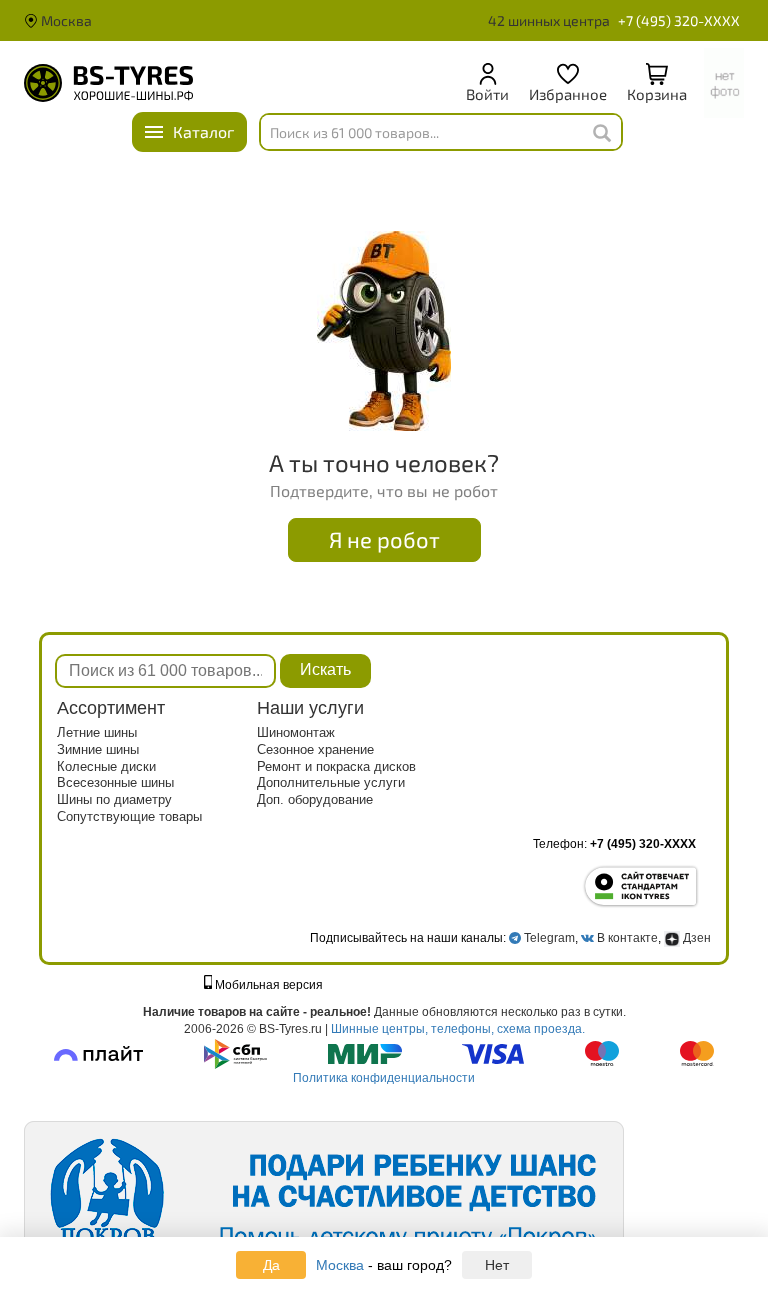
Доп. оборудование (315, 799)
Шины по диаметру (114, 799)
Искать (325, 669)
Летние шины (97, 732)
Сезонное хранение (315, 749)
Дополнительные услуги (331, 782)
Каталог (203, 131)
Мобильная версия (267, 985)
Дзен (695, 938)
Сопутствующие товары (129, 816)
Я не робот (384, 539)
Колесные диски (106, 766)
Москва (65, 20)
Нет (497, 1265)
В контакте (627, 938)
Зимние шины (98, 749)
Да (271, 1265)
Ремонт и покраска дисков (336, 766)
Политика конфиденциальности (384, 1078)
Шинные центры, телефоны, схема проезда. (458, 1029)
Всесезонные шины (115, 782)
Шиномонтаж (296, 732)
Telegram (549, 938)
